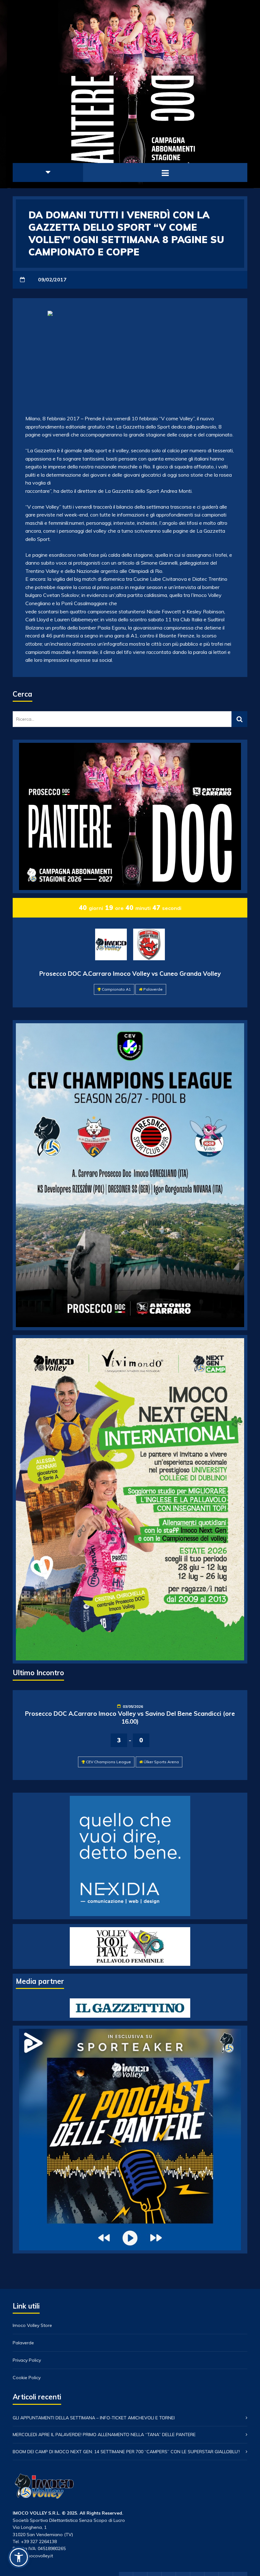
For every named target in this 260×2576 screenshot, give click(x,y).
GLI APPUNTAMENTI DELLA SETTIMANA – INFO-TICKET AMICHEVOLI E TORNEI (94, 2418)
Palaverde (153, 989)
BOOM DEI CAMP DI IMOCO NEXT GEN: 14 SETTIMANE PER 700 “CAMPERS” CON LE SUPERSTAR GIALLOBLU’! (126, 2452)
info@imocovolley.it (33, 2556)
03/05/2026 (133, 1706)
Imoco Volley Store (32, 2325)
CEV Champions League (108, 1762)
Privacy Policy (27, 2360)
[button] (19, 2557)
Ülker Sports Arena (161, 1762)
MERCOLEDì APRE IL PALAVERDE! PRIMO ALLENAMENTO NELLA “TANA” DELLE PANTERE (104, 2435)
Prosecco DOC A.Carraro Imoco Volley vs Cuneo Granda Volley (130, 974)
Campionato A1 (116, 989)
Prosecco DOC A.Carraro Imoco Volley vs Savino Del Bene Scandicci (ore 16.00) (130, 1717)
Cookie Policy (27, 2378)
